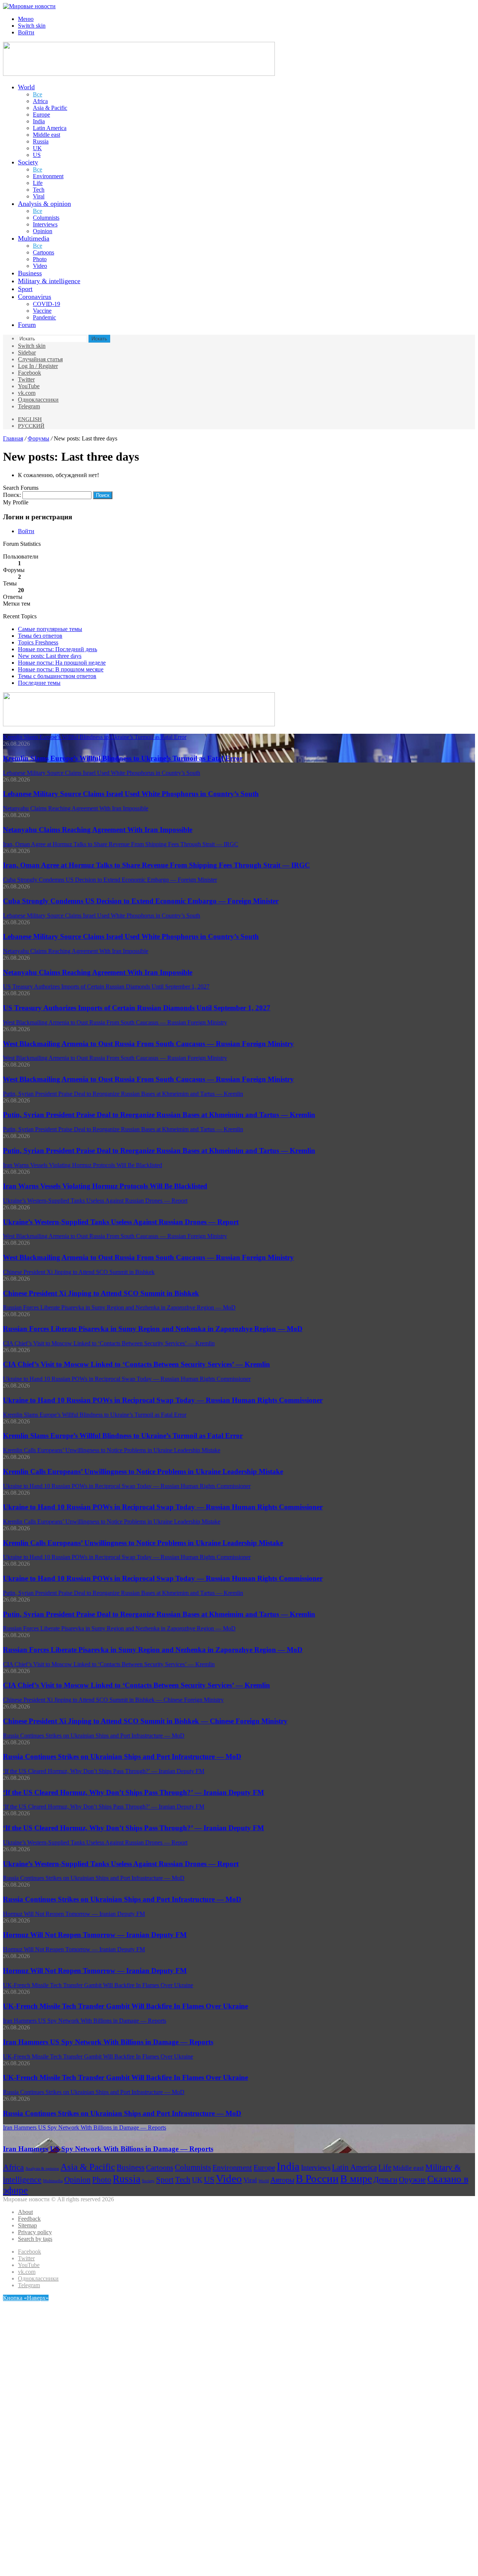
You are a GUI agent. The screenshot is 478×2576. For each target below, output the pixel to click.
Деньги (385, 2180)
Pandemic (44, 317)
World (26, 87)
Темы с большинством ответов (57, 676)
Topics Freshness (38, 642)
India (39, 121)
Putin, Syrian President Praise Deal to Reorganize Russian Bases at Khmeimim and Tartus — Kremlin (159, 1115)
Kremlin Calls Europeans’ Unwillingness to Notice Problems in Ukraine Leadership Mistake (143, 1471)
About (25, 2212)
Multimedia (34, 238)
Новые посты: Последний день (58, 649)
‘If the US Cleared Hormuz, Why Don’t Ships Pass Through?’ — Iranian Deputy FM (134, 1792)
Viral (39, 196)
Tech (39, 190)
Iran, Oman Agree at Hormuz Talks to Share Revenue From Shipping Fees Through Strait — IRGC (156, 865)
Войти (26, 531)
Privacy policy (35, 2232)
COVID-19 (46, 304)
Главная (13, 438)
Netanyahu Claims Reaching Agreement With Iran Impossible (98, 830)
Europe (41, 115)
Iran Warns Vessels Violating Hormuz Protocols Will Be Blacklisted (105, 1186)
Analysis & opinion (44, 204)
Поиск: (12, 495)
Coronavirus (35, 297)
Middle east (46, 135)
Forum (27, 325)
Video (40, 266)
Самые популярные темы (50, 629)
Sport (25, 289)
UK (37, 148)
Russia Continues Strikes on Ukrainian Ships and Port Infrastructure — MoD (122, 1756)
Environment (48, 176)
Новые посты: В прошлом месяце (61, 669)
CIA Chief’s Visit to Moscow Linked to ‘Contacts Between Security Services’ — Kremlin (136, 1364)
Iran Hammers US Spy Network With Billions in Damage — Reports (108, 2042)
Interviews (45, 224)
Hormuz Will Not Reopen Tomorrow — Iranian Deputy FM (95, 1935)
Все (38, 94)
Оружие (412, 2180)
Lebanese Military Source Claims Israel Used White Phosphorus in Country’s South (131, 794)
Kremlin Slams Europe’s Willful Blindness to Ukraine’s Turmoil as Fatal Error (123, 758)
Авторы (282, 2180)
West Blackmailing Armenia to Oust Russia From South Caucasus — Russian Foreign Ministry (148, 1044)
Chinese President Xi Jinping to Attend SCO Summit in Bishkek (101, 1293)
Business (30, 273)
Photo (40, 259)
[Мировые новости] (29, 6)
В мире (356, 2179)
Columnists (46, 218)
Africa (40, 101)
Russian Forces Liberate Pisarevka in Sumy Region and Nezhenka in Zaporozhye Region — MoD (153, 1329)
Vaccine (42, 311)
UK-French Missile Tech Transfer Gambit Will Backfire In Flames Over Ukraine (125, 2006)
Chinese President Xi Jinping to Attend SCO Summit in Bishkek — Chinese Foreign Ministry (145, 1721)
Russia (41, 141)
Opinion (43, 231)
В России (317, 2178)
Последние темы (39, 683)
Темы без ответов (40, 636)
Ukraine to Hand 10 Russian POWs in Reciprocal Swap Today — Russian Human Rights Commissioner (163, 1400)
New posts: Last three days (50, 656)
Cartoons (44, 252)
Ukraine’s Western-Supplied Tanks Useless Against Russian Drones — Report (121, 1222)
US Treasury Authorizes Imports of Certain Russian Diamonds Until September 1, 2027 (137, 1008)
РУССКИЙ (31, 426)
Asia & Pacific (50, 108)
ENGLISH (30, 419)
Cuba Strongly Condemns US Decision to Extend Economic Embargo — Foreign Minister (141, 901)
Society (28, 162)
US (37, 155)
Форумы (38, 438)
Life (38, 183)
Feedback (29, 2219)
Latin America (50, 128)
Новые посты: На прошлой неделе (62, 663)
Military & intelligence (49, 281)
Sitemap (27, 2225)
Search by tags (35, 2239)
